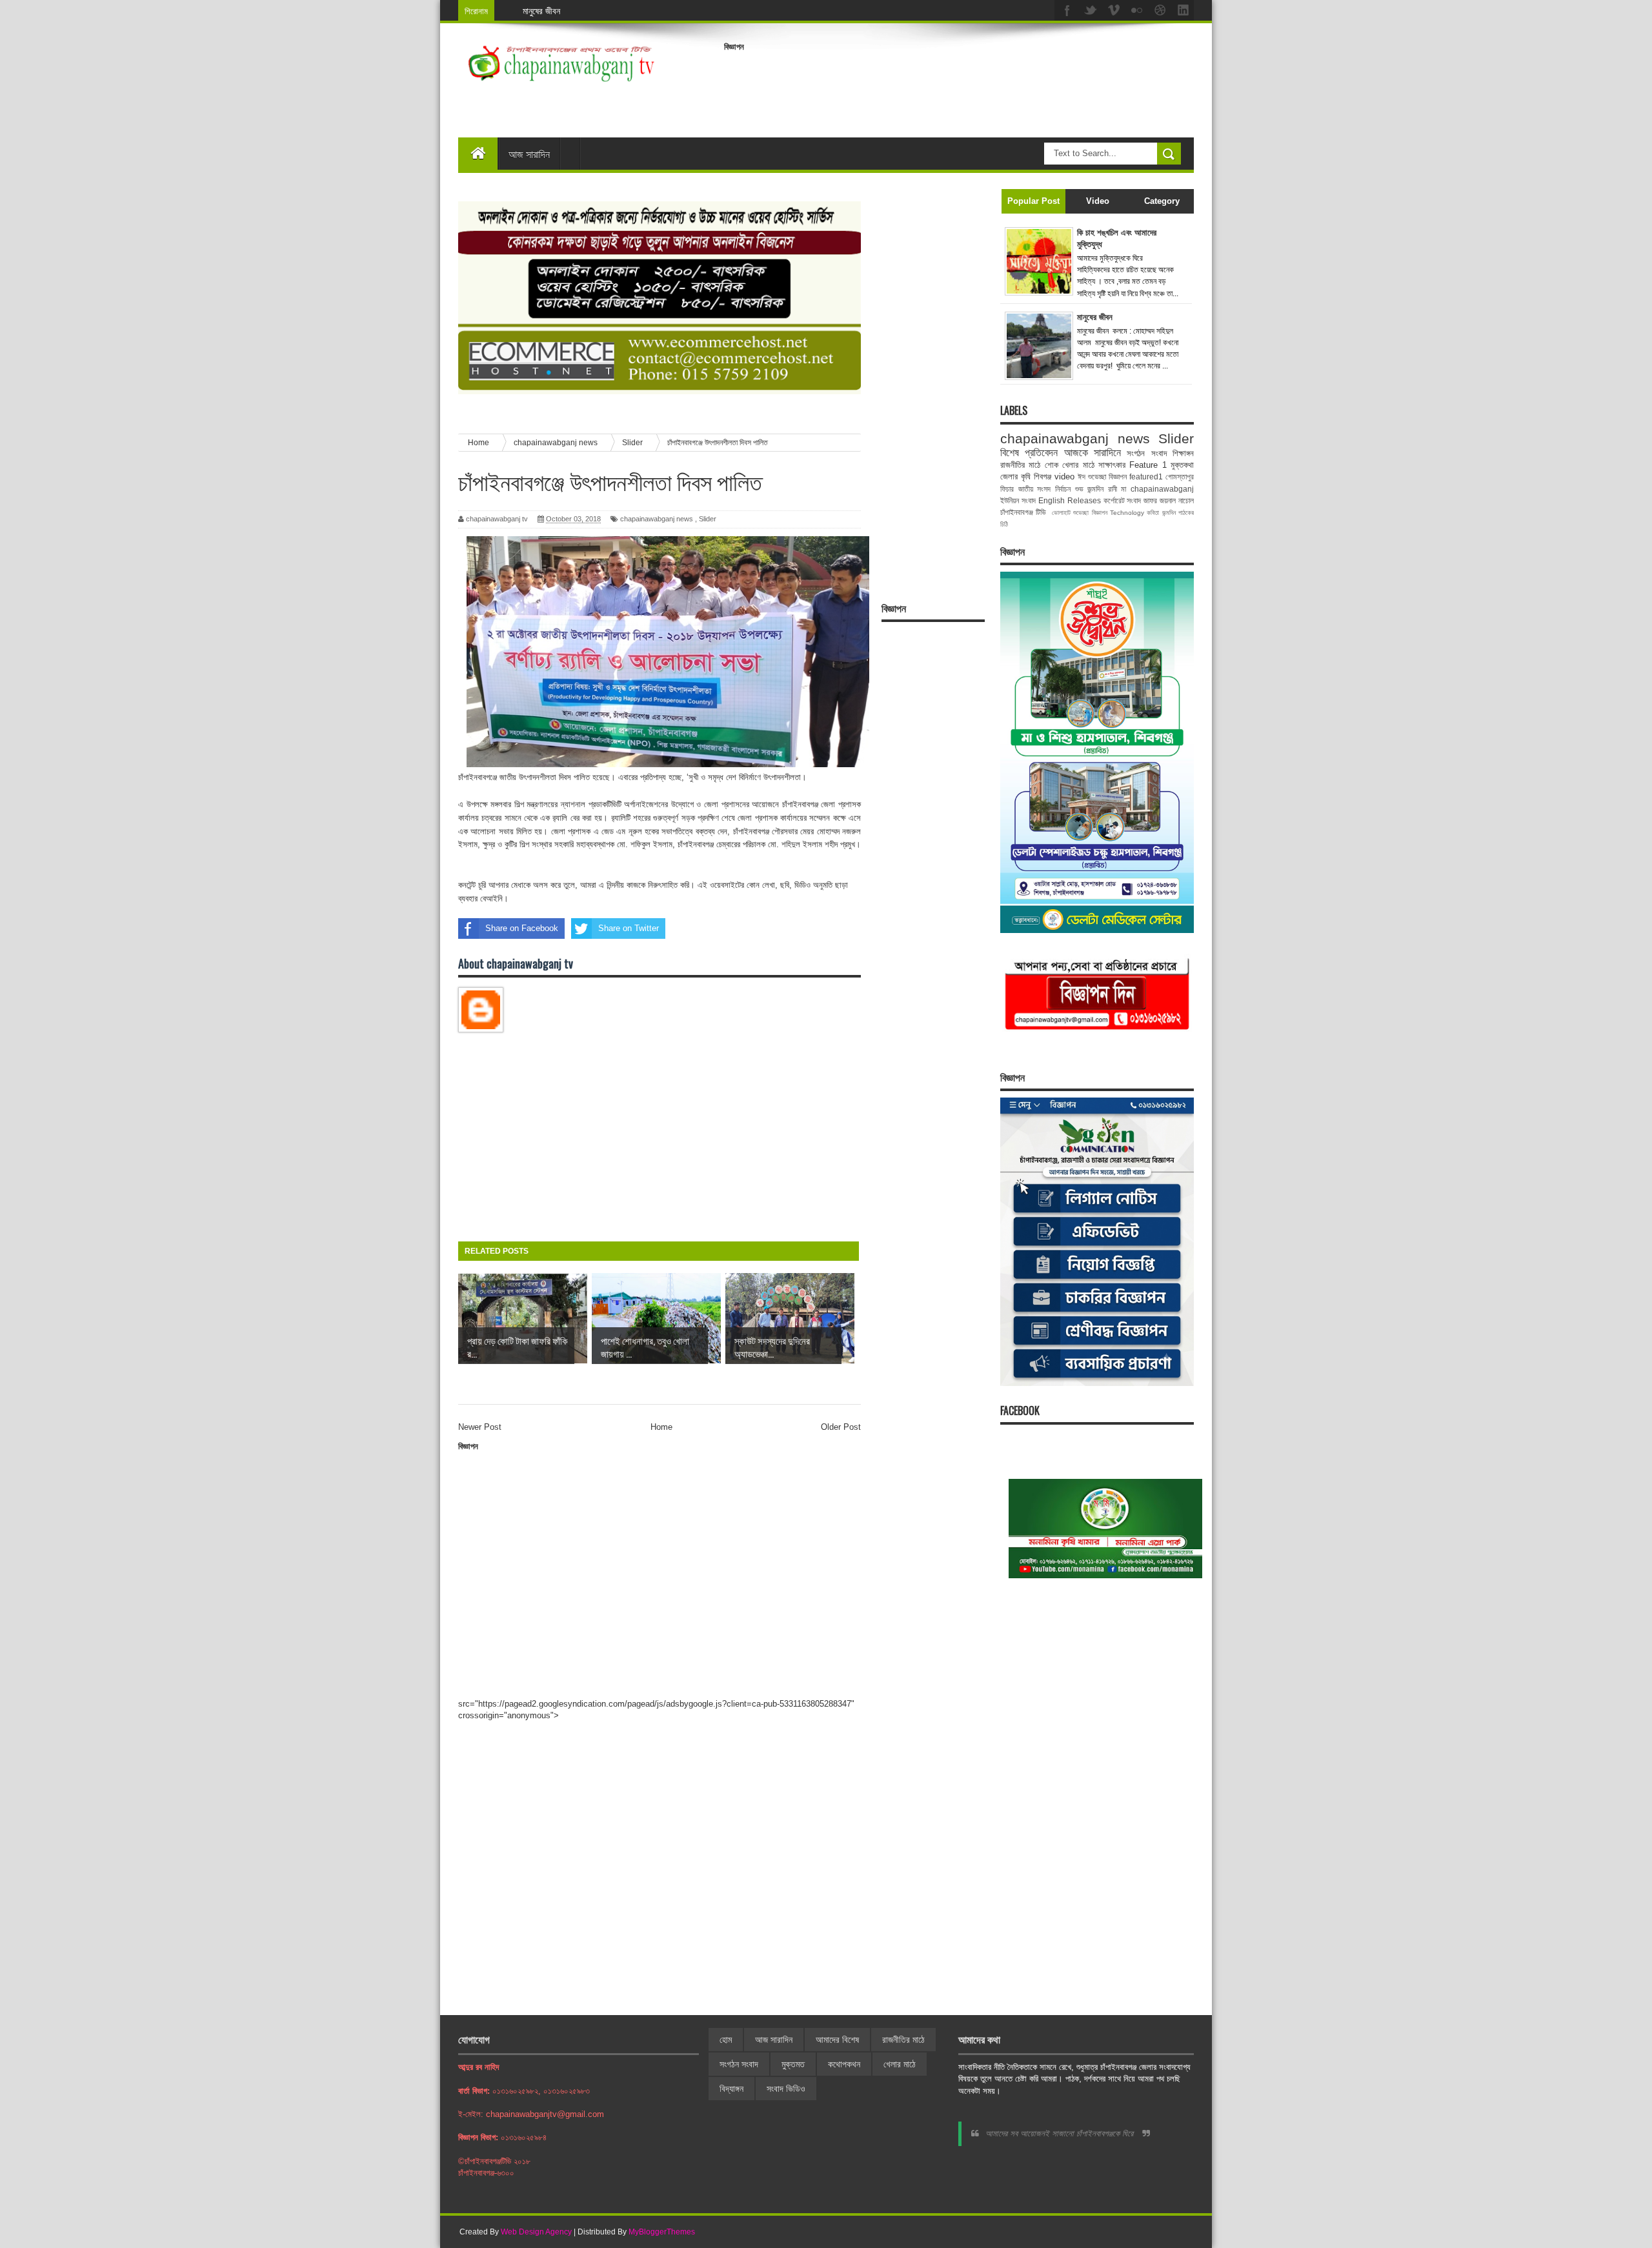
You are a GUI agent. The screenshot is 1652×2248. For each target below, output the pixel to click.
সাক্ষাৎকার (1112, 465)
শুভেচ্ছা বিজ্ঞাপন (1090, 513)
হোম (726, 2040)
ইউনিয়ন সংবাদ (1018, 500)
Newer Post (480, 1427)
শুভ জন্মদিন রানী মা (1101, 489)
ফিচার (1007, 489)
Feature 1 (1148, 465)
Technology (1127, 513)
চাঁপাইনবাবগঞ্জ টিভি (1023, 512)
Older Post (841, 1427)
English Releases (1070, 500)
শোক (1052, 465)
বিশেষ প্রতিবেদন (1029, 453)
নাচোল (1186, 500)
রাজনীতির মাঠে (1020, 465)
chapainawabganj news (657, 519)
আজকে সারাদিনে (1093, 453)
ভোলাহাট (1061, 513)
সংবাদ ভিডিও (786, 2089)
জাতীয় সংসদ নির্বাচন (1044, 489)
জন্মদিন (1169, 513)
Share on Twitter (629, 928)
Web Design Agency (536, 2232)
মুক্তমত (793, 2064)
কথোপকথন (844, 2064)
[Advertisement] (959, 86)
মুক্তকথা (1182, 465)
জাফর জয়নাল (1160, 500)
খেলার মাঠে (1078, 465)
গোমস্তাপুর (1180, 477)
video (1064, 477)
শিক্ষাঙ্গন (1183, 453)
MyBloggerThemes (662, 2232)
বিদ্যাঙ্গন (731, 2089)
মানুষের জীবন (541, 11)
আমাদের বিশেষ (837, 2040)
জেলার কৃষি (1015, 477)
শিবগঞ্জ (1043, 477)
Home (661, 1427)
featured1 (1146, 477)
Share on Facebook (522, 928)
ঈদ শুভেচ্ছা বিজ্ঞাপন (1102, 477)
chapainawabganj (1162, 489)
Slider (708, 519)
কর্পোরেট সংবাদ (1123, 500)
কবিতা (1153, 513)
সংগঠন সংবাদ (1146, 453)
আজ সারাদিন (529, 154)
